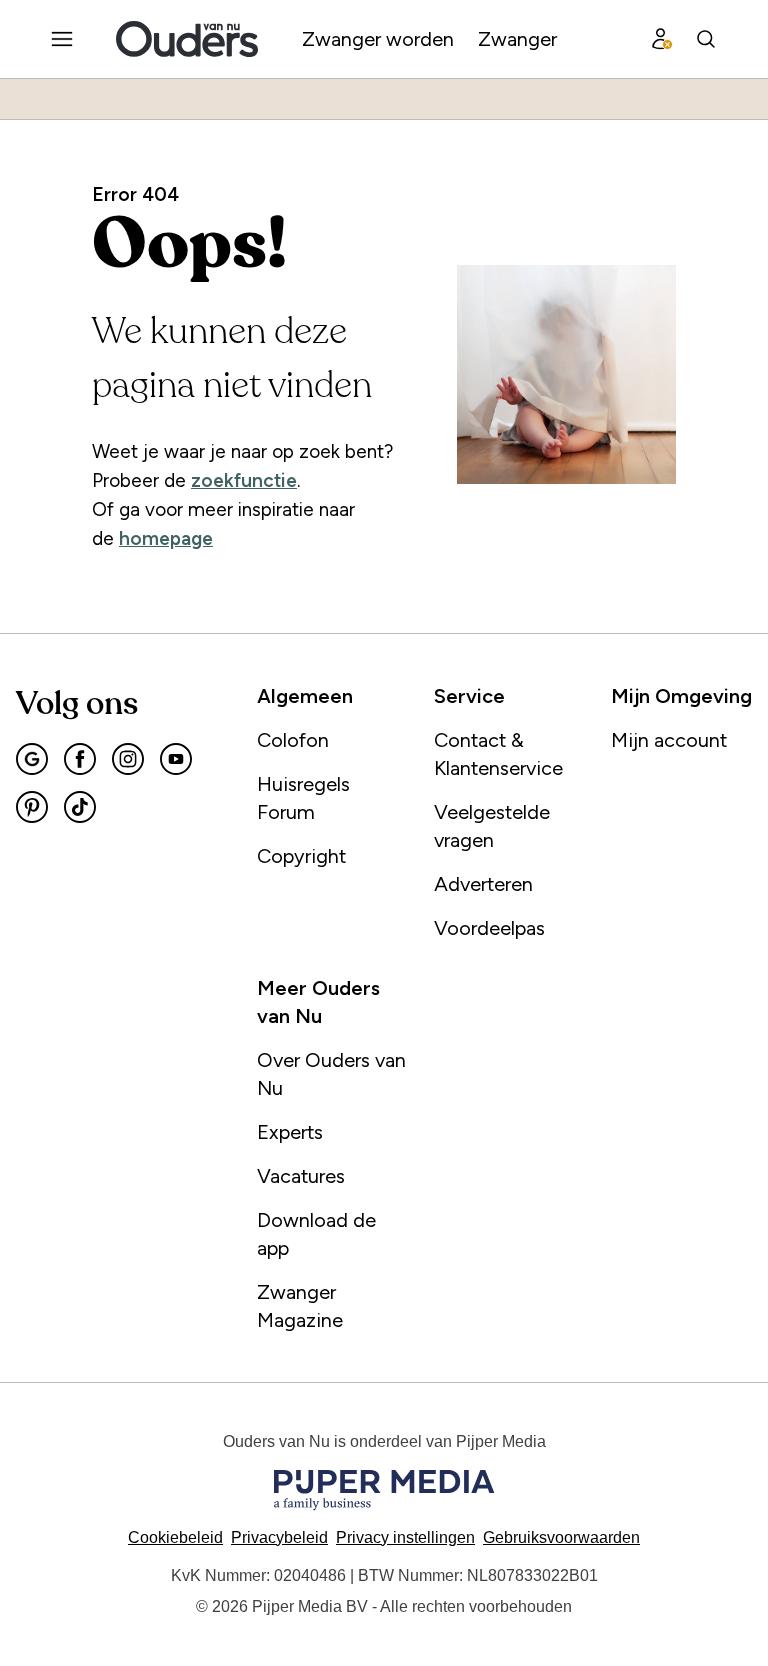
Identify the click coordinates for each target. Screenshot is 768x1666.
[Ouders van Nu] (187, 39)
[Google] (32, 759)
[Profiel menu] (662, 39)
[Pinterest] (32, 807)
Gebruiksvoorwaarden (561, 1537)
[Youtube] (176, 759)
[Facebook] (80, 759)
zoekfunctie (244, 480)
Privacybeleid (279, 1537)
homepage (166, 538)
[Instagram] (128, 759)
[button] (405, 1537)
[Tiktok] (80, 807)
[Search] (706, 39)
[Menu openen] (62, 39)
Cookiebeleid (175, 1537)
